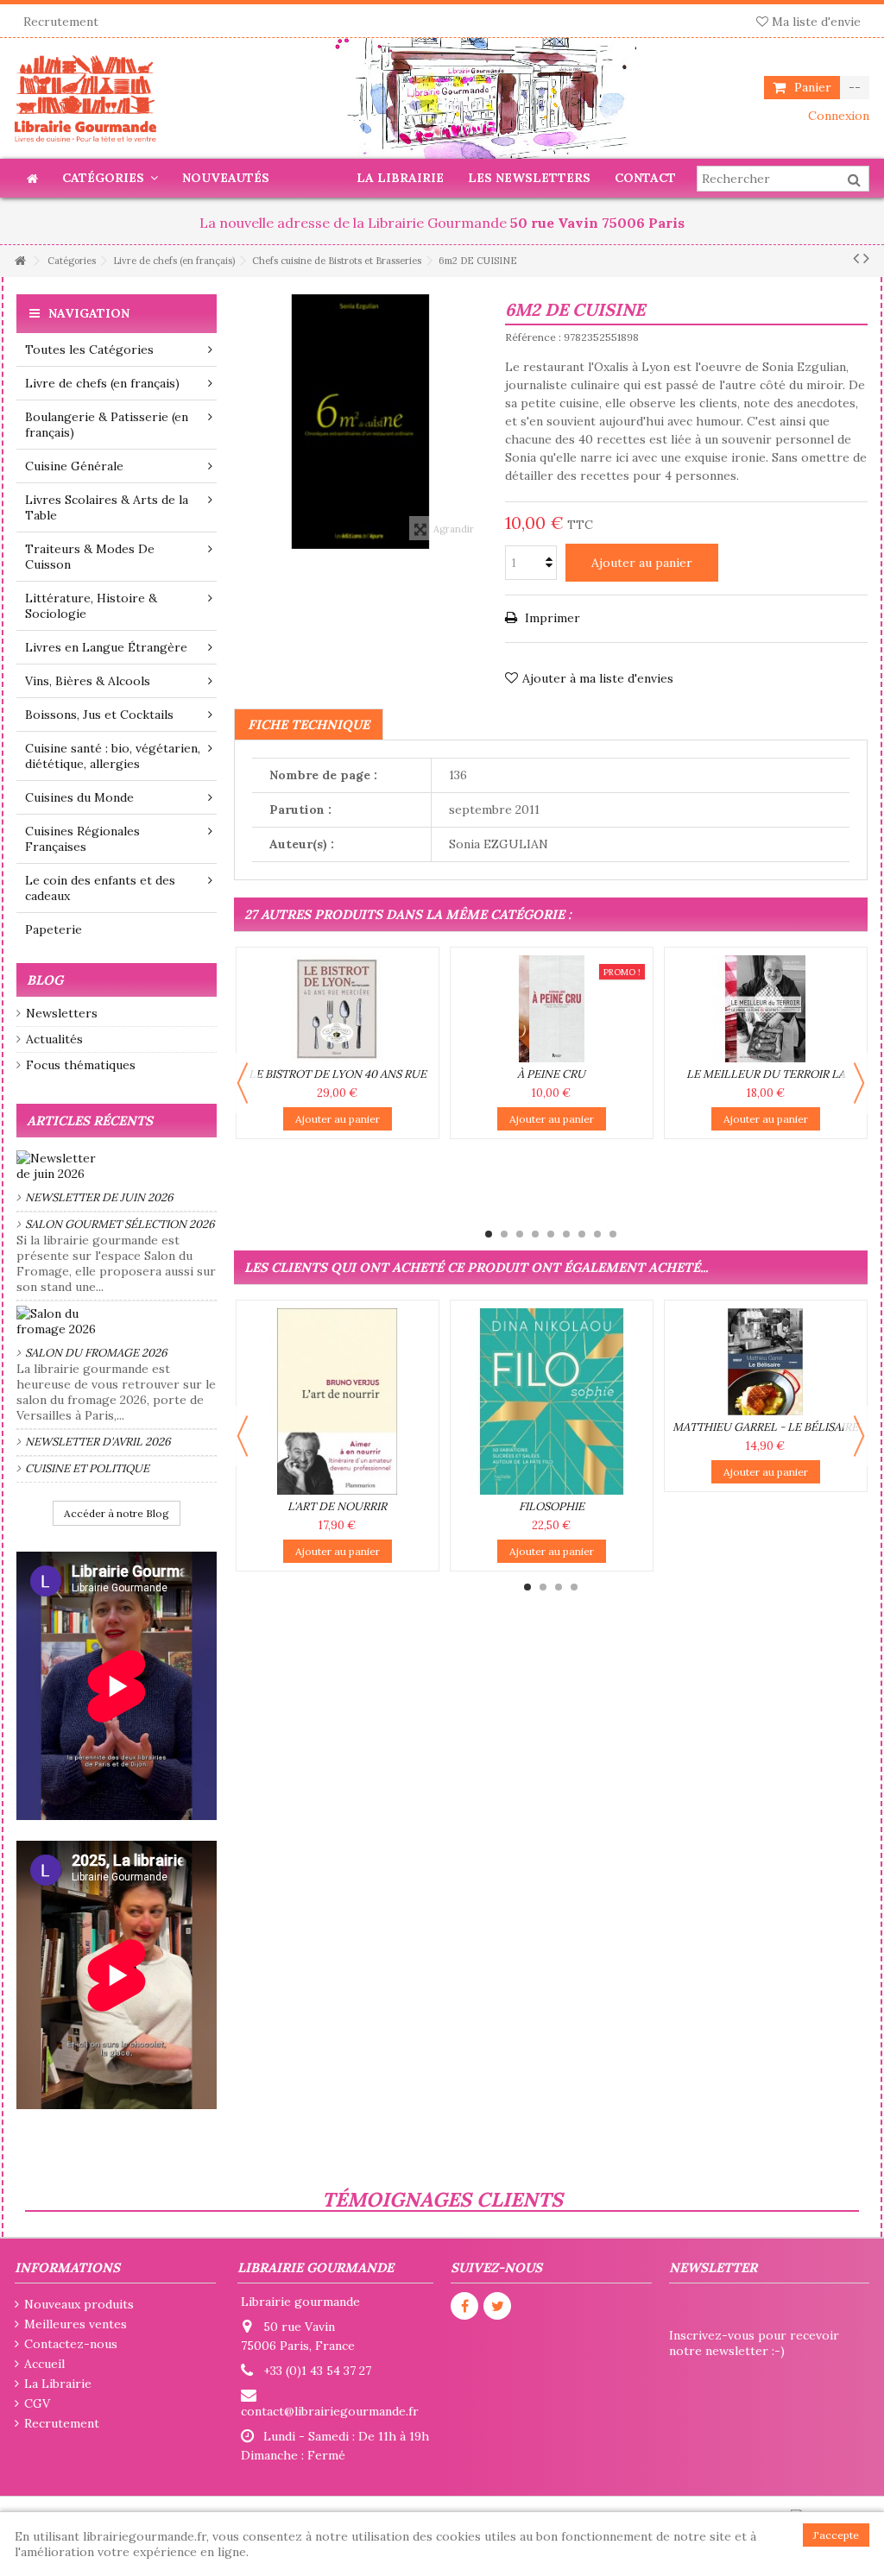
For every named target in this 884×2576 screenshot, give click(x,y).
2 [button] (504, 1234)
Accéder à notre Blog (117, 1513)
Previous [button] (243, 1083)
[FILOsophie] (552, 1401)
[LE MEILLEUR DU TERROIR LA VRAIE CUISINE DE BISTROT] (766, 1009)
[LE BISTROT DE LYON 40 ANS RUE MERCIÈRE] (338, 1009)
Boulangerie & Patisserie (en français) (107, 425)
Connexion (837, 116)
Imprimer (551, 618)
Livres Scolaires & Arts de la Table (107, 507)
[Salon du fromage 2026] (117, 1321)
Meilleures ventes (76, 2324)
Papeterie (54, 929)
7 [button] (582, 1234)
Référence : (533, 337)
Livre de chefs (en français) (102, 383)
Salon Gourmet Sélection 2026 (120, 1224)
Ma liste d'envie (815, 22)
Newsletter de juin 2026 (99, 1197)
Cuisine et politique (87, 1468)
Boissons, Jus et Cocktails (99, 715)
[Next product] (866, 258)
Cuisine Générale (74, 466)
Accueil (44, 2364)
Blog (45, 980)
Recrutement (61, 22)
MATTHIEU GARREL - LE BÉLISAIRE (765, 1427)
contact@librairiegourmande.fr (330, 2411)
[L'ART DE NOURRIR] (338, 1401)
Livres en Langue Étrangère (106, 647)
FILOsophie (552, 1506)
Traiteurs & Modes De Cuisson (90, 557)
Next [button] (859, 1083)
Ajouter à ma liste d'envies (598, 678)
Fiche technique (309, 724)
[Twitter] (497, 2306)
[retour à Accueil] (20, 261)
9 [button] (613, 1234)
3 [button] (520, 1234)
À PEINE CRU (551, 1074)
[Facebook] (464, 2306)
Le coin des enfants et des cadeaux (100, 888)
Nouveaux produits (79, 2304)
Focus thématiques (81, 1065)
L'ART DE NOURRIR (337, 1506)
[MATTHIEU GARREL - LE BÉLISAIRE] (766, 1362)
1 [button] (489, 1234)
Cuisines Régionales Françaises (82, 839)
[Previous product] (856, 258)
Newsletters (62, 1013)
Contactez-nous (71, 2344)
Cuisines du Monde (79, 797)
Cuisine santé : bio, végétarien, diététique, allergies (113, 756)
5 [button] (551, 1234)
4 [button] (535, 1234)
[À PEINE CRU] (552, 1009)
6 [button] (566, 1234)
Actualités (54, 1039)
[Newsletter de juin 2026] (117, 1166)
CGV (37, 2403)
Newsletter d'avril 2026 (98, 1442)
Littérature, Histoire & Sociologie (91, 606)
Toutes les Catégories (89, 350)
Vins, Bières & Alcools (88, 681)
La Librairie (58, 2384)
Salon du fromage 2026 (96, 1353)
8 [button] (597, 1234)
